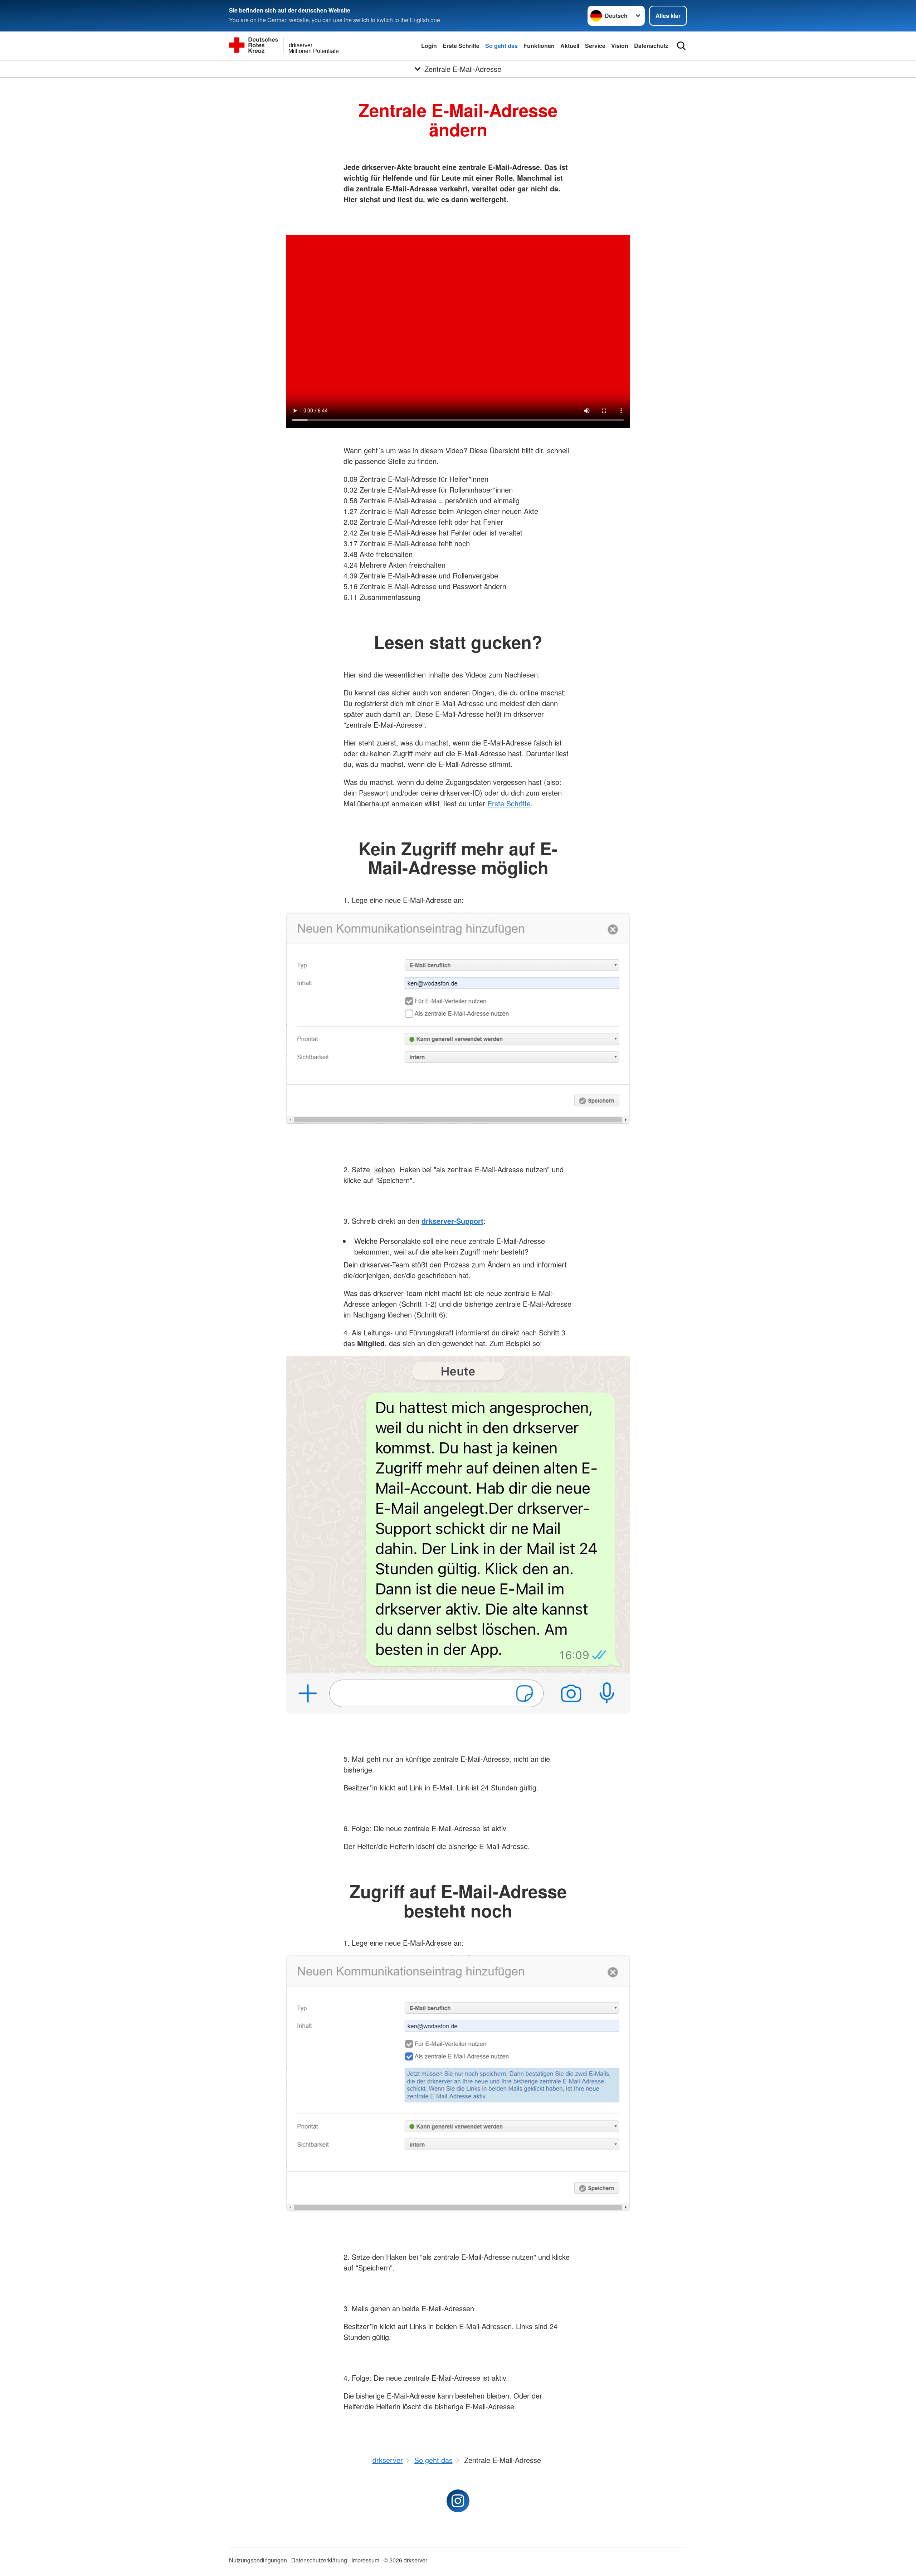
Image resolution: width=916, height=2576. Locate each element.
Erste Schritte (461, 46)
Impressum (365, 2560)
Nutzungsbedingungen (258, 2560)
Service (595, 46)
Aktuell (570, 46)
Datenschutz (651, 46)
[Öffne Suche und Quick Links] (681, 46)
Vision (620, 46)
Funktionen (539, 46)
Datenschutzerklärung (319, 2560)
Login (429, 46)
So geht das (501, 46)
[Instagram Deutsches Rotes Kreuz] (458, 2501)
